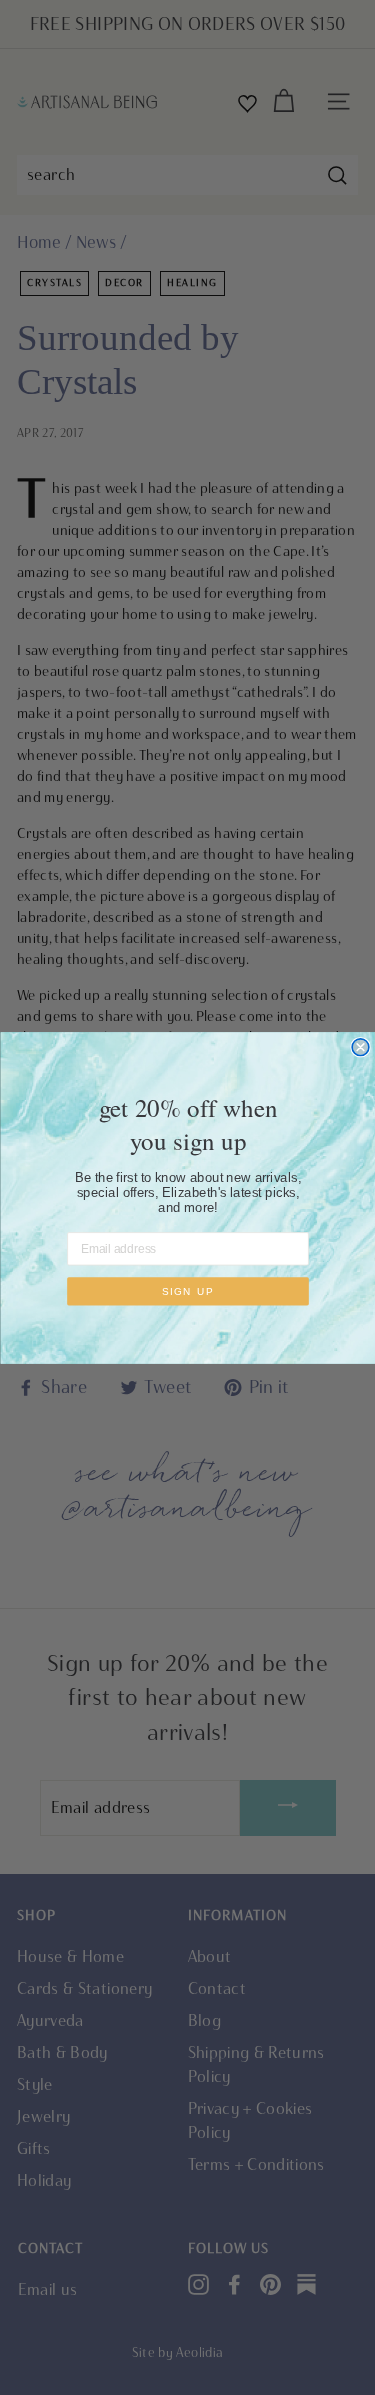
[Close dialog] (360, 1046)
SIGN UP (187, 1291)
